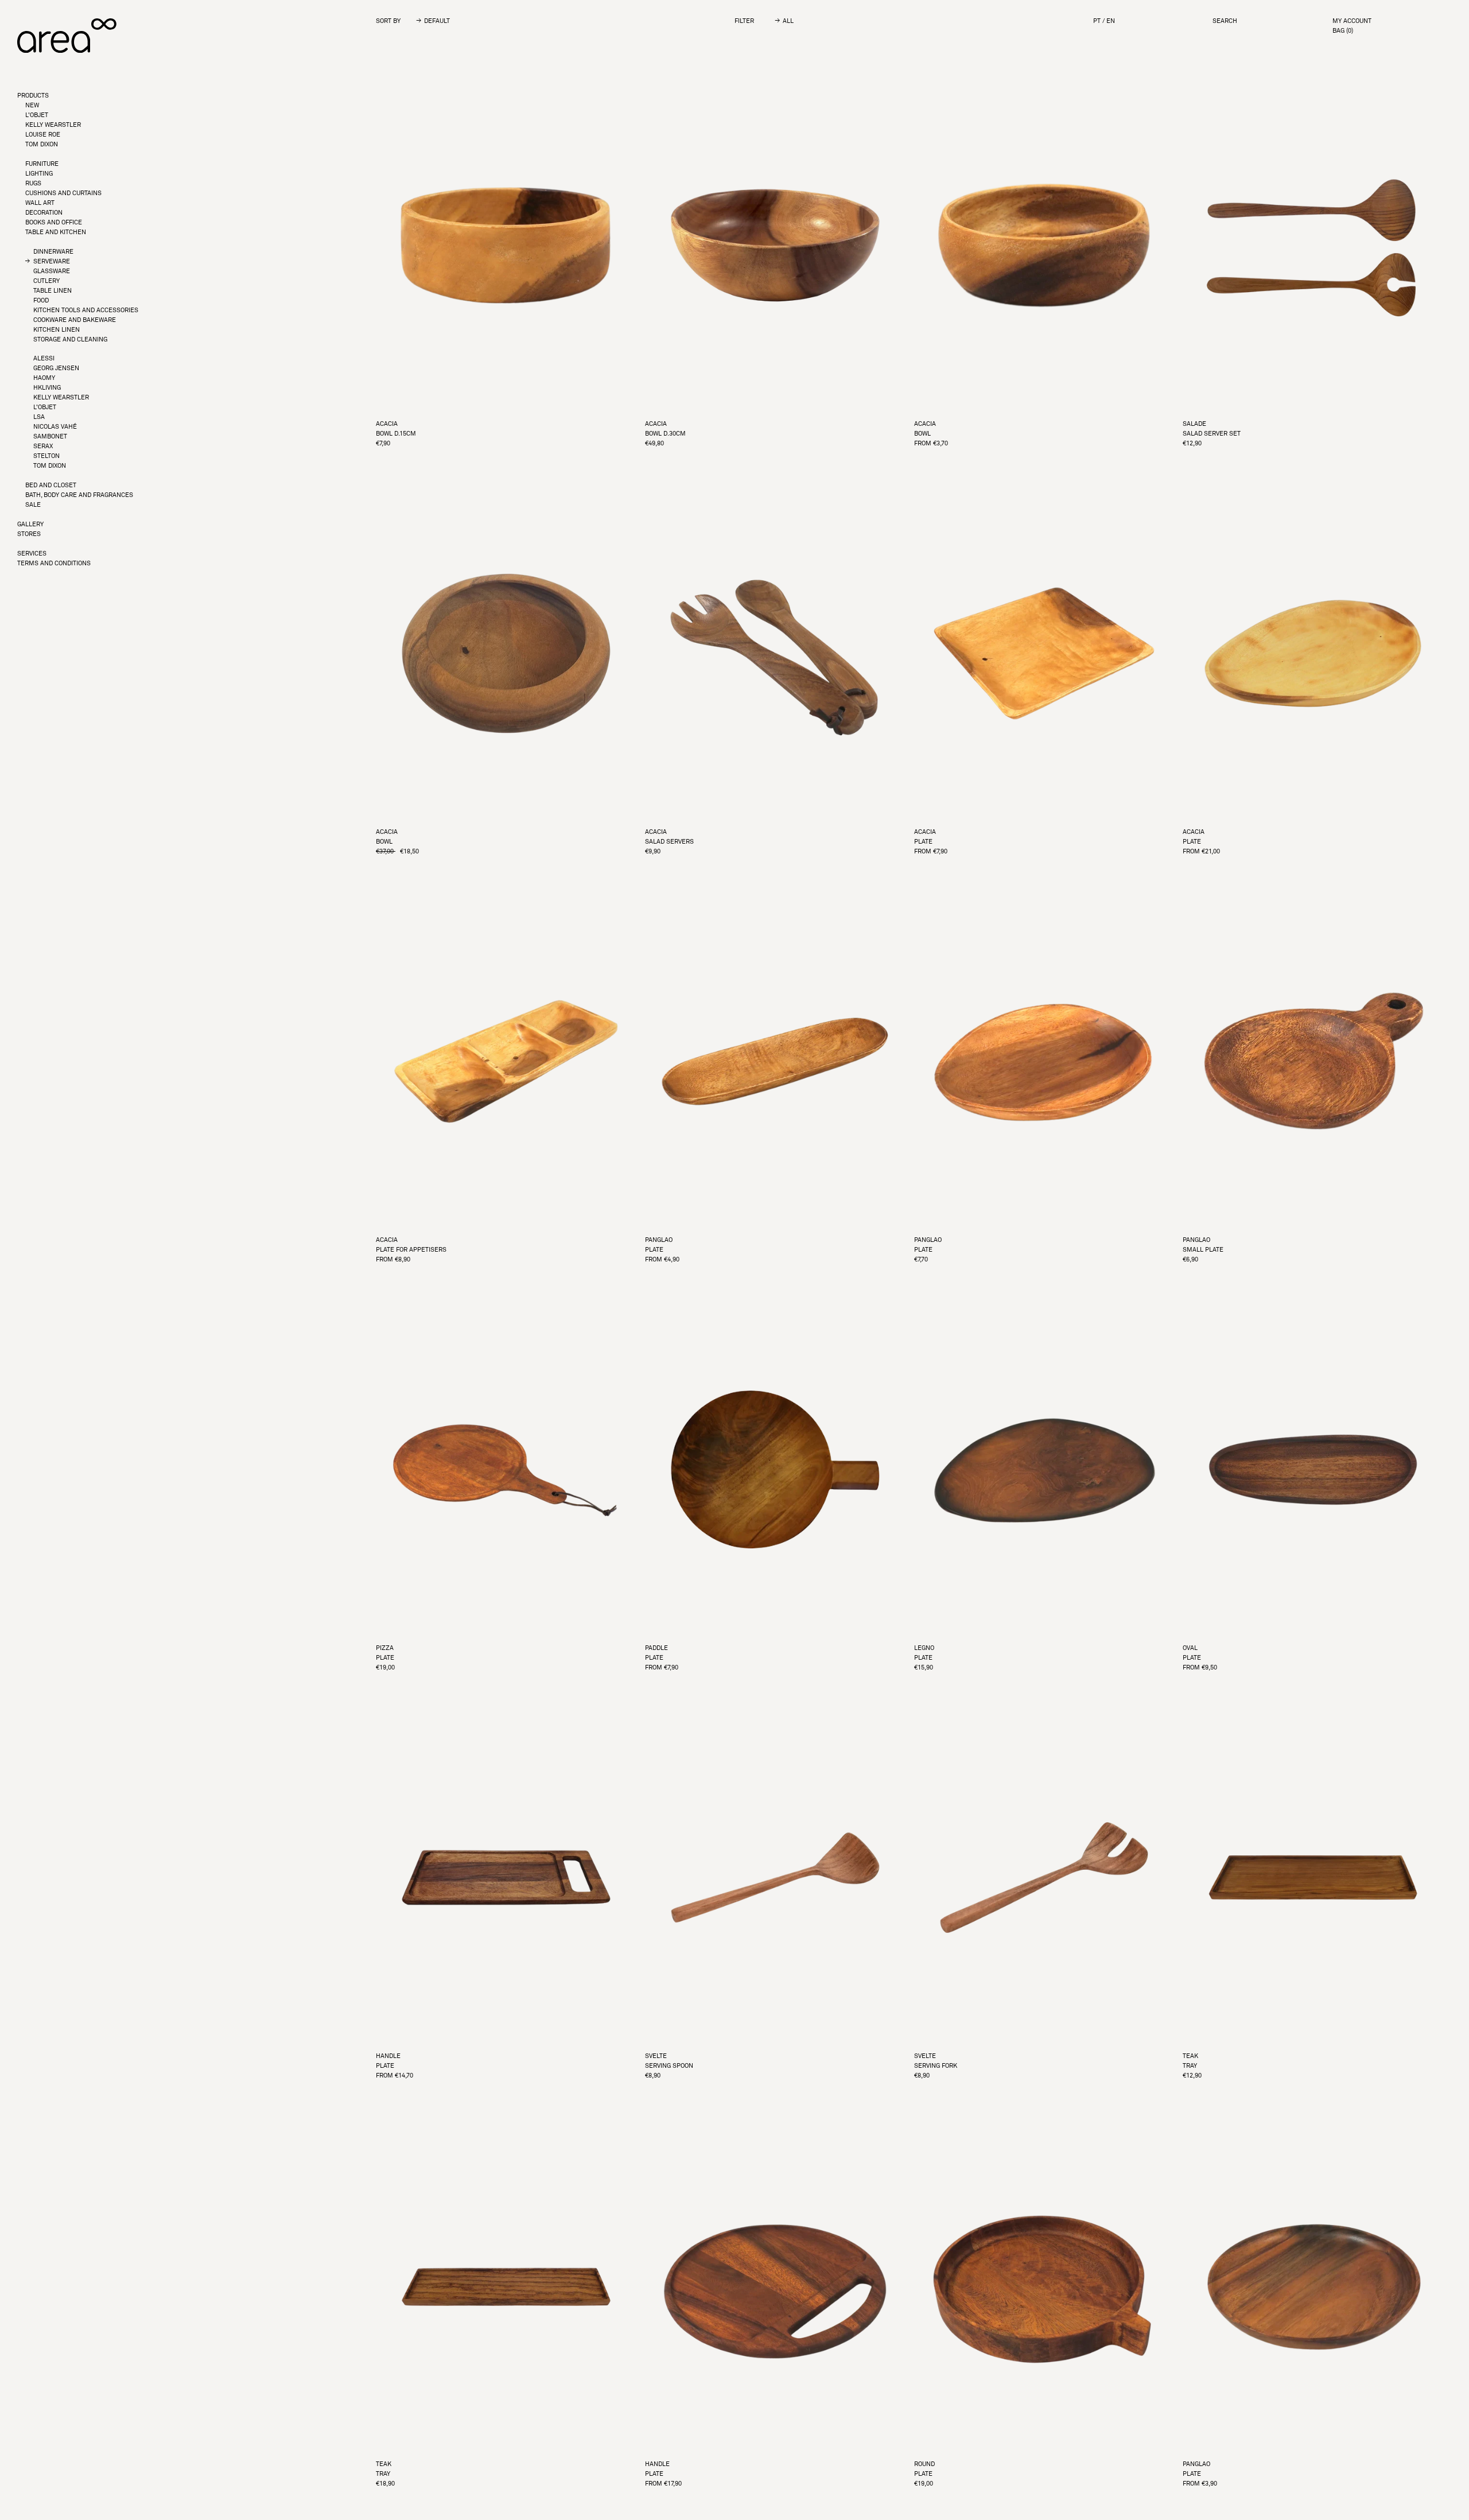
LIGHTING (39, 174)
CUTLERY (46, 281)
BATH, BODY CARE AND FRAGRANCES (79, 495)
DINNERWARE (53, 252)
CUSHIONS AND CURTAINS (63, 193)
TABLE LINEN (53, 291)
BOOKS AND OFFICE (54, 222)
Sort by (388, 21)
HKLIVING (47, 388)
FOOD (41, 300)
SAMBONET (50, 436)
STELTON (46, 456)
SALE (33, 505)
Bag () (1343, 31)
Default (437, 21)
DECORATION (44, 213)
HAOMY (44, 378)
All (788, 21)
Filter (744, 21)
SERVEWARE (52, 261)
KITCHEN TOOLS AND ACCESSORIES (86, 310)
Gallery (30, 524)
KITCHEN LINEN (57, 330)
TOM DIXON (42, 144)
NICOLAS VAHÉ (55, 427)
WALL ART (40, 203)
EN (1111, 21)
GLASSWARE (52, 271)
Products (33, 96)
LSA (39, 417)
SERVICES (32, 554)
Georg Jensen (56, 368)
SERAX (43, 446)
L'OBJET (37, 115)
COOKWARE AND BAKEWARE (75, 320)
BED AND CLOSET (51, 485)
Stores (29, 534)
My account (1352, 21)
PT (1097, 21)
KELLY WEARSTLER (53, 125)
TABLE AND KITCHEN (56, 232)
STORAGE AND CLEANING (70, 339)
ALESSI (44, 358)
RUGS (33, 183)
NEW (32, 105)
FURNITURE (42, 164)
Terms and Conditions (54, 563)
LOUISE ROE (43, 135)
